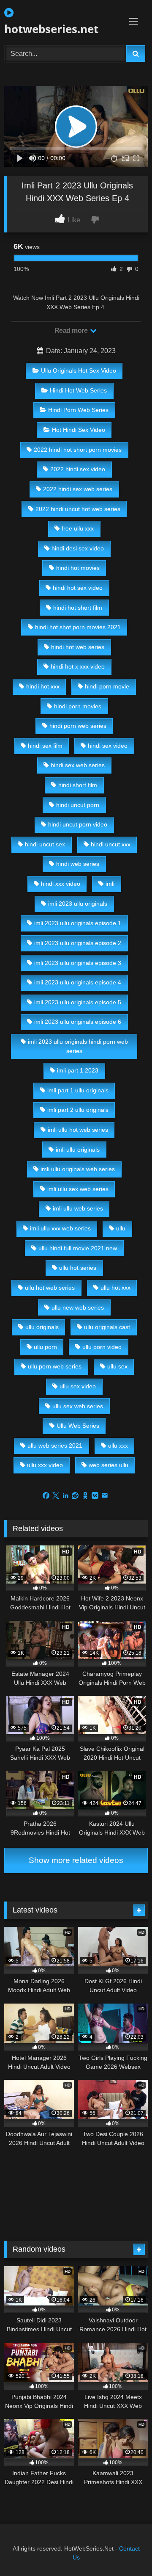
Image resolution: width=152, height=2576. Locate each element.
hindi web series (78, 864)
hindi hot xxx (43, 686)
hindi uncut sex (45, 844)
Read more (72, 330)
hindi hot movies (78, 568)
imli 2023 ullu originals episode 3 (78, 963)
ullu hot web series (50, 1288)
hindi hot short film (78, 608)
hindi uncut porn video (78, 824)
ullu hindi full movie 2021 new (78, 1248)
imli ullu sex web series (78, 1189)
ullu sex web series (78, 1406)
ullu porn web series (55, 1366)
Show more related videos (76, 1860)
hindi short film (78, 785)
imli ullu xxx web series (60, 1228)
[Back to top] (126, 2551)
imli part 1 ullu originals (78, 1090)
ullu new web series (78, 1307)
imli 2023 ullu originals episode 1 (78, 923)
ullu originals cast (107, 1327)
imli (110, 884)
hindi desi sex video (78, 548)
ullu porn (45, 1347)
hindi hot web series (78, 647)
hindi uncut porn (78, 805)
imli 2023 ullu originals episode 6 (78, 1022)
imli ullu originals (78, 1150)
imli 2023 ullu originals (78, 904)
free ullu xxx (78, 528)
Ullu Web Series (78, 1426)
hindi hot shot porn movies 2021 (78, 627)
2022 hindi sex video (78, 469)
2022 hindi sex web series (78, 489)
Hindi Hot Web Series (78, 390)
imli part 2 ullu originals (78, 1110)
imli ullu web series (78, 1208)
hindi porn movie (107, 686)
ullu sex (117, 1366)
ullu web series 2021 (55, 1446)
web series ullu (109, 1465)
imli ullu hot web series (78, 1130)
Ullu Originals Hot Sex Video (79, 370)
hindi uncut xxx (111, 844)
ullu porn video (102, 1347)
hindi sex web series (78, 765)
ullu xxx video (45, 1465)
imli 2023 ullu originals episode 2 (78, 943)
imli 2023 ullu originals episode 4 (78, 982)
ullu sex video (78, 1386)
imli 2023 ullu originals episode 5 (78, 1002)
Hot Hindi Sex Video (79, 430)
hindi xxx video (61, 884)
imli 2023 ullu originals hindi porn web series (78, 1046)
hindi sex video (108, 746)
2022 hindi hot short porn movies (78, 450)
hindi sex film (45, 746)
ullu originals (42, 1327)
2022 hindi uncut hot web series (78, 509)
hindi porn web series (78, 726)
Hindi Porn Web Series (78, 410)
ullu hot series (78, 1268)
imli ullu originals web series (78, 1169)
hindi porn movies (78, 706)
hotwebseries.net (51, 29)
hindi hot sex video (78, 588)
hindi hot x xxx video (78, 666)
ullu (121, 1228)
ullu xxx (118, 1446)
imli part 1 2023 (78, 1070)
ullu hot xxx (115, 1288)
